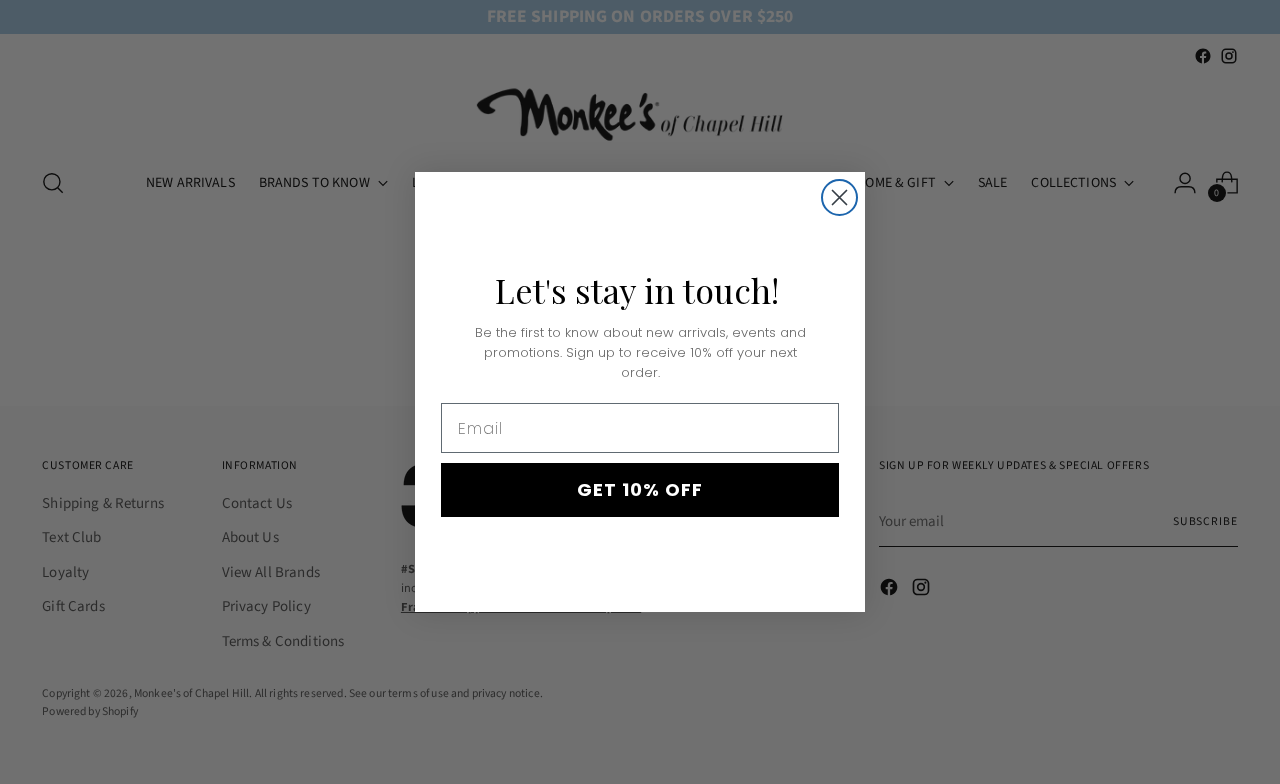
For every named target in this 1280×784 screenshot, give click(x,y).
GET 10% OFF (640, 489)
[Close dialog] (839, 197)
